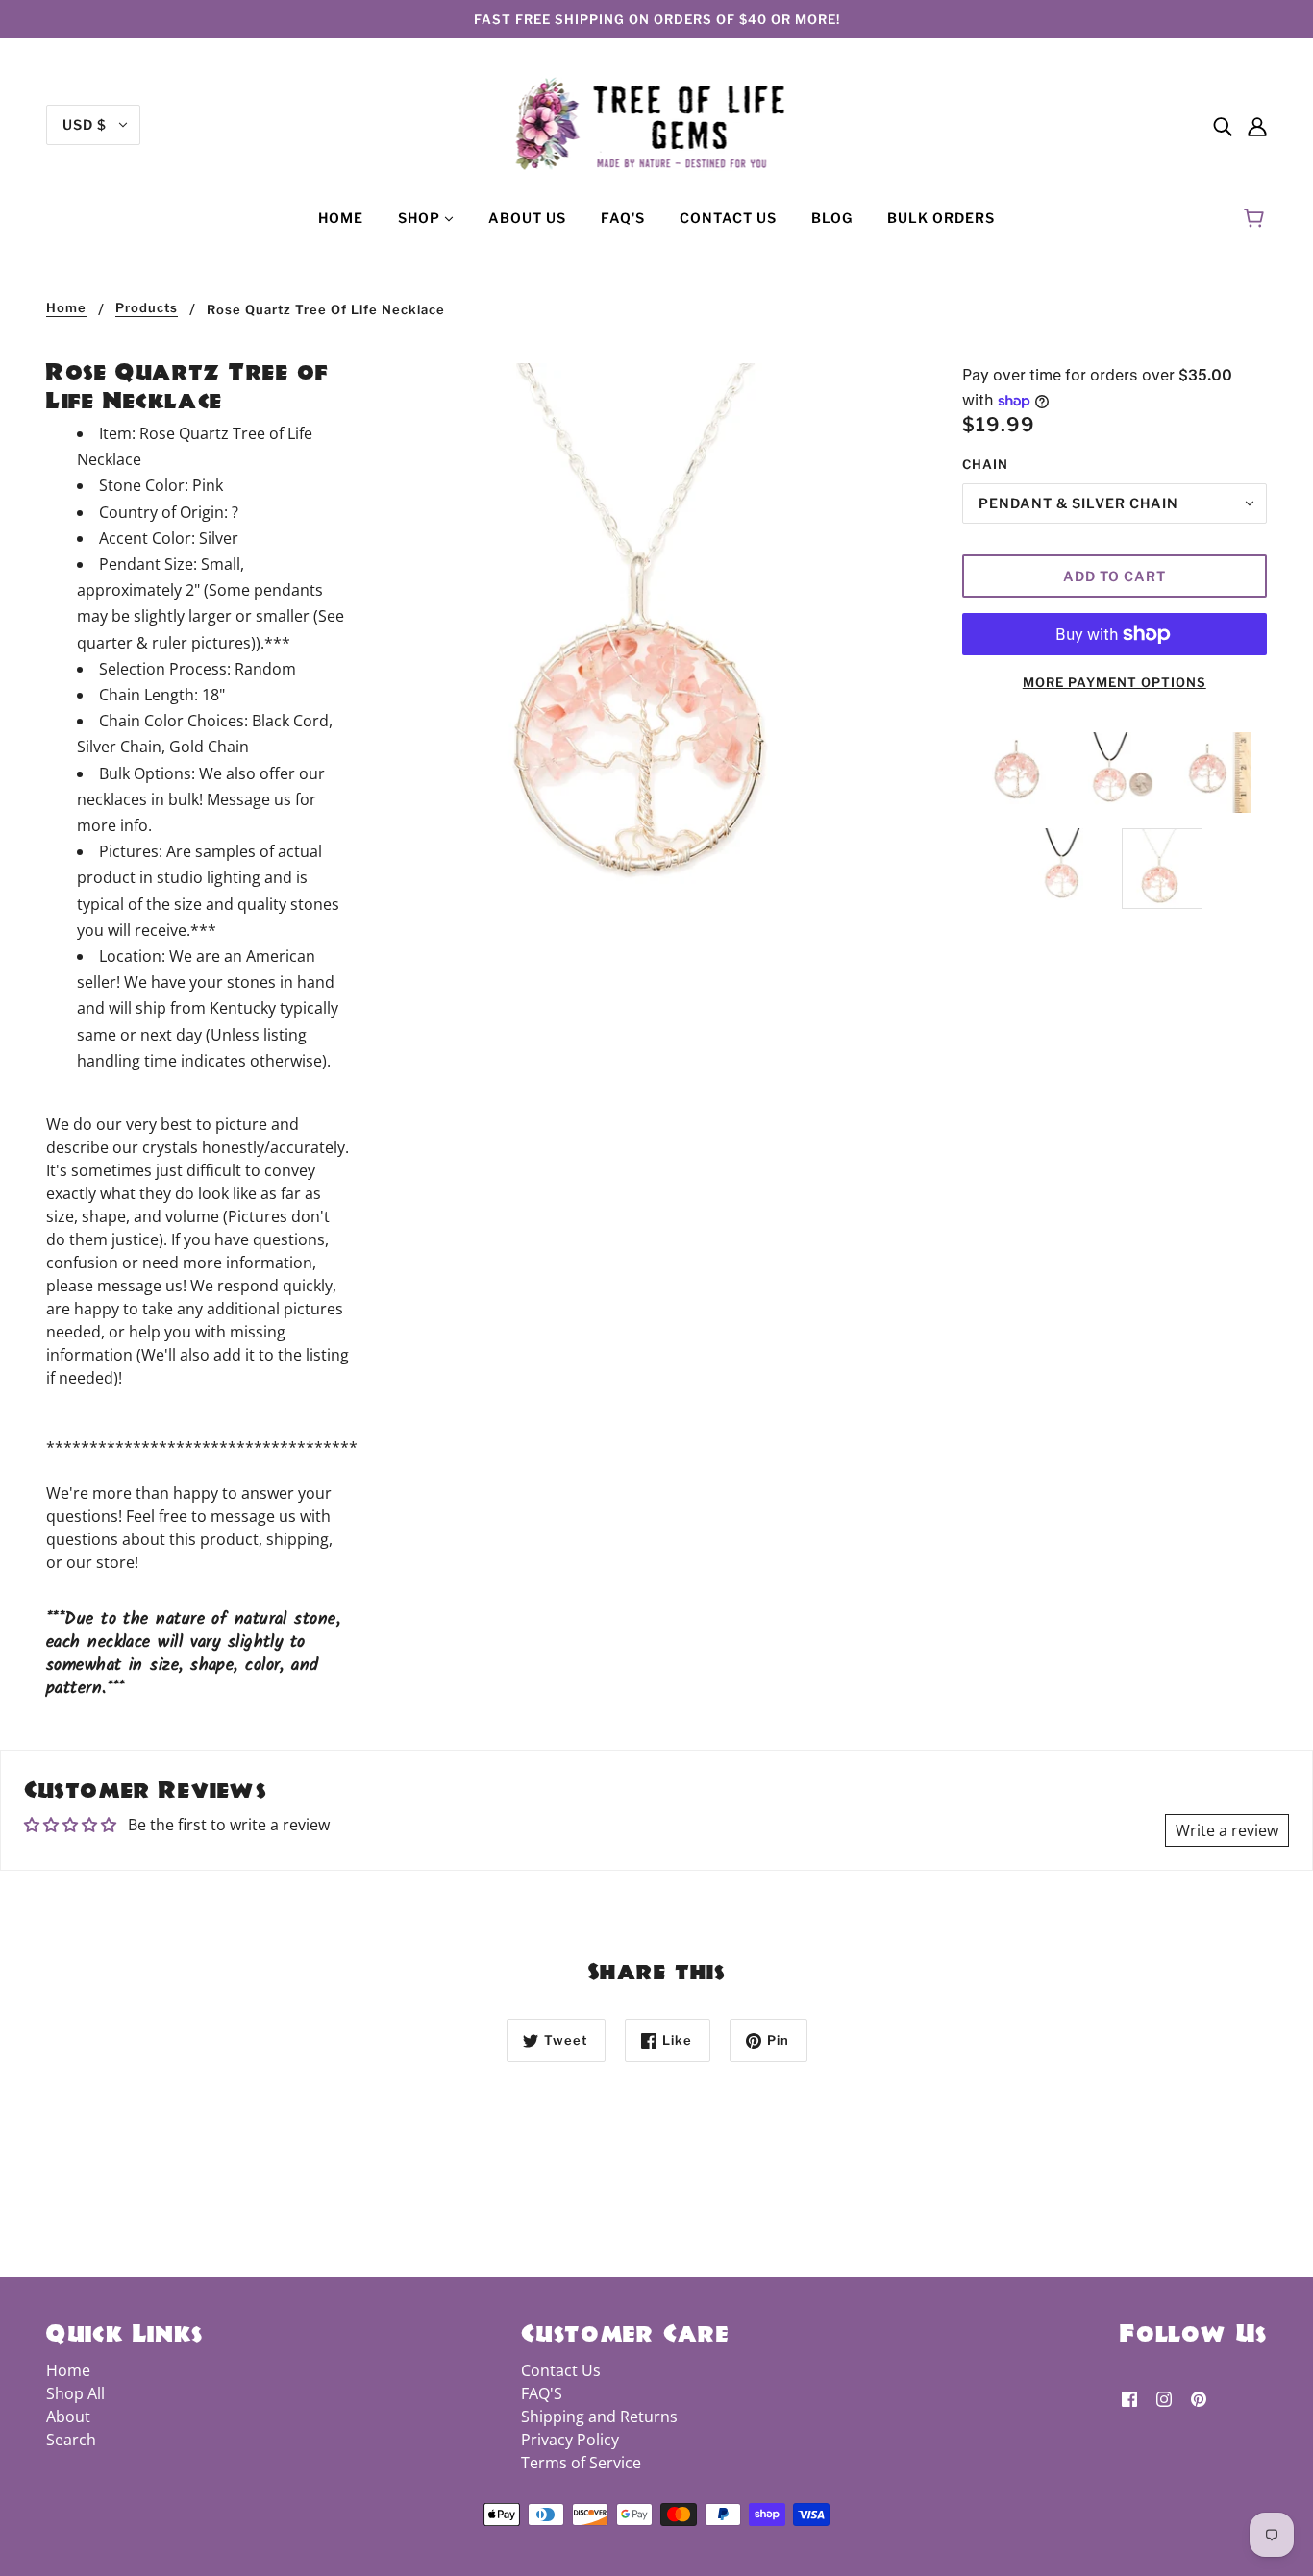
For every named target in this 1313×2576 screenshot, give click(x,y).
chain (985, 464)
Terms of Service (581, 2463)
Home (66, 308)
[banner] (657, 123)
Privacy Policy (570, 2440)
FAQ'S (542, 2393)
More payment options (1115, 682)
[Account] (1257, 125)
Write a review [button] (1227, 1830)
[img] (1223, 125)
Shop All (75, 2393)
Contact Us (561, 2370)
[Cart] (1257, 218)
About (68, 2417)
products (147, 308)
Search (71, 2440)
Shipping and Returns (599, 2417)
